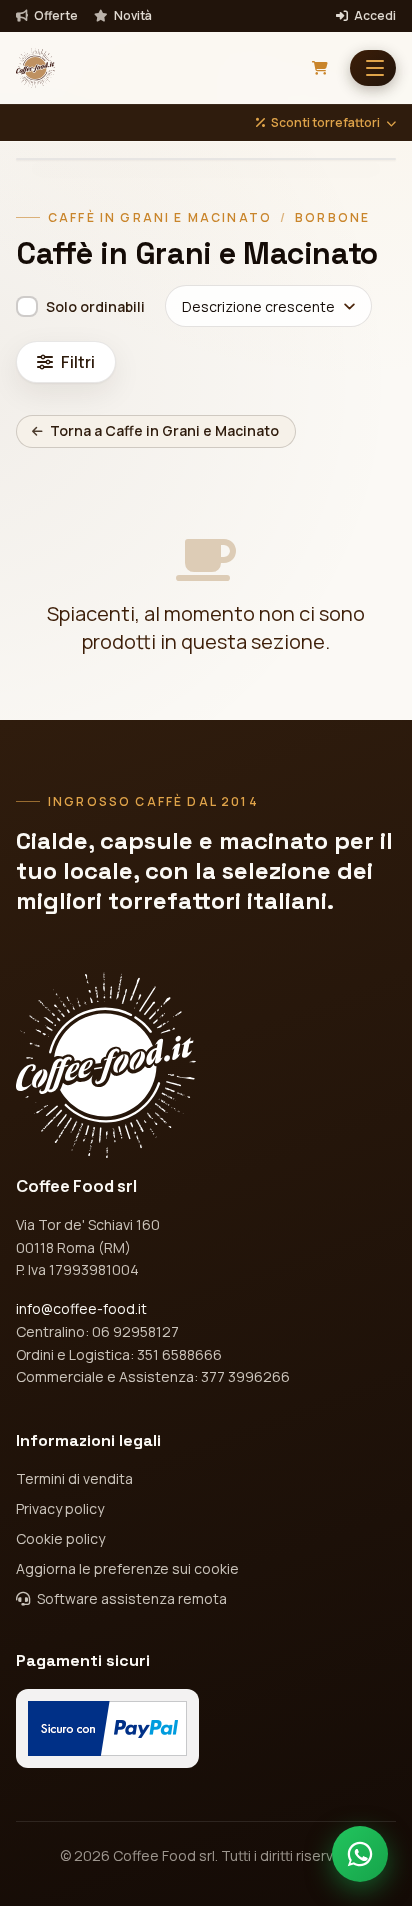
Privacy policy (60, 1508)
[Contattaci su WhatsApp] (360, 1854)
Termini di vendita (74, 1478)
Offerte (55, 16)
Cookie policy (60, 1538)
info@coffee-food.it (81, 1308)
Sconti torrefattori (325, 123)
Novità (132, 16)
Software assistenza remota (130, 1598)
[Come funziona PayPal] (107, 1728)
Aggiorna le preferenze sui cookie (127, 1568)
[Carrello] (320, 68)
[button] (373, 68)
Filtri (78, 362)
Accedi (374, 16)
